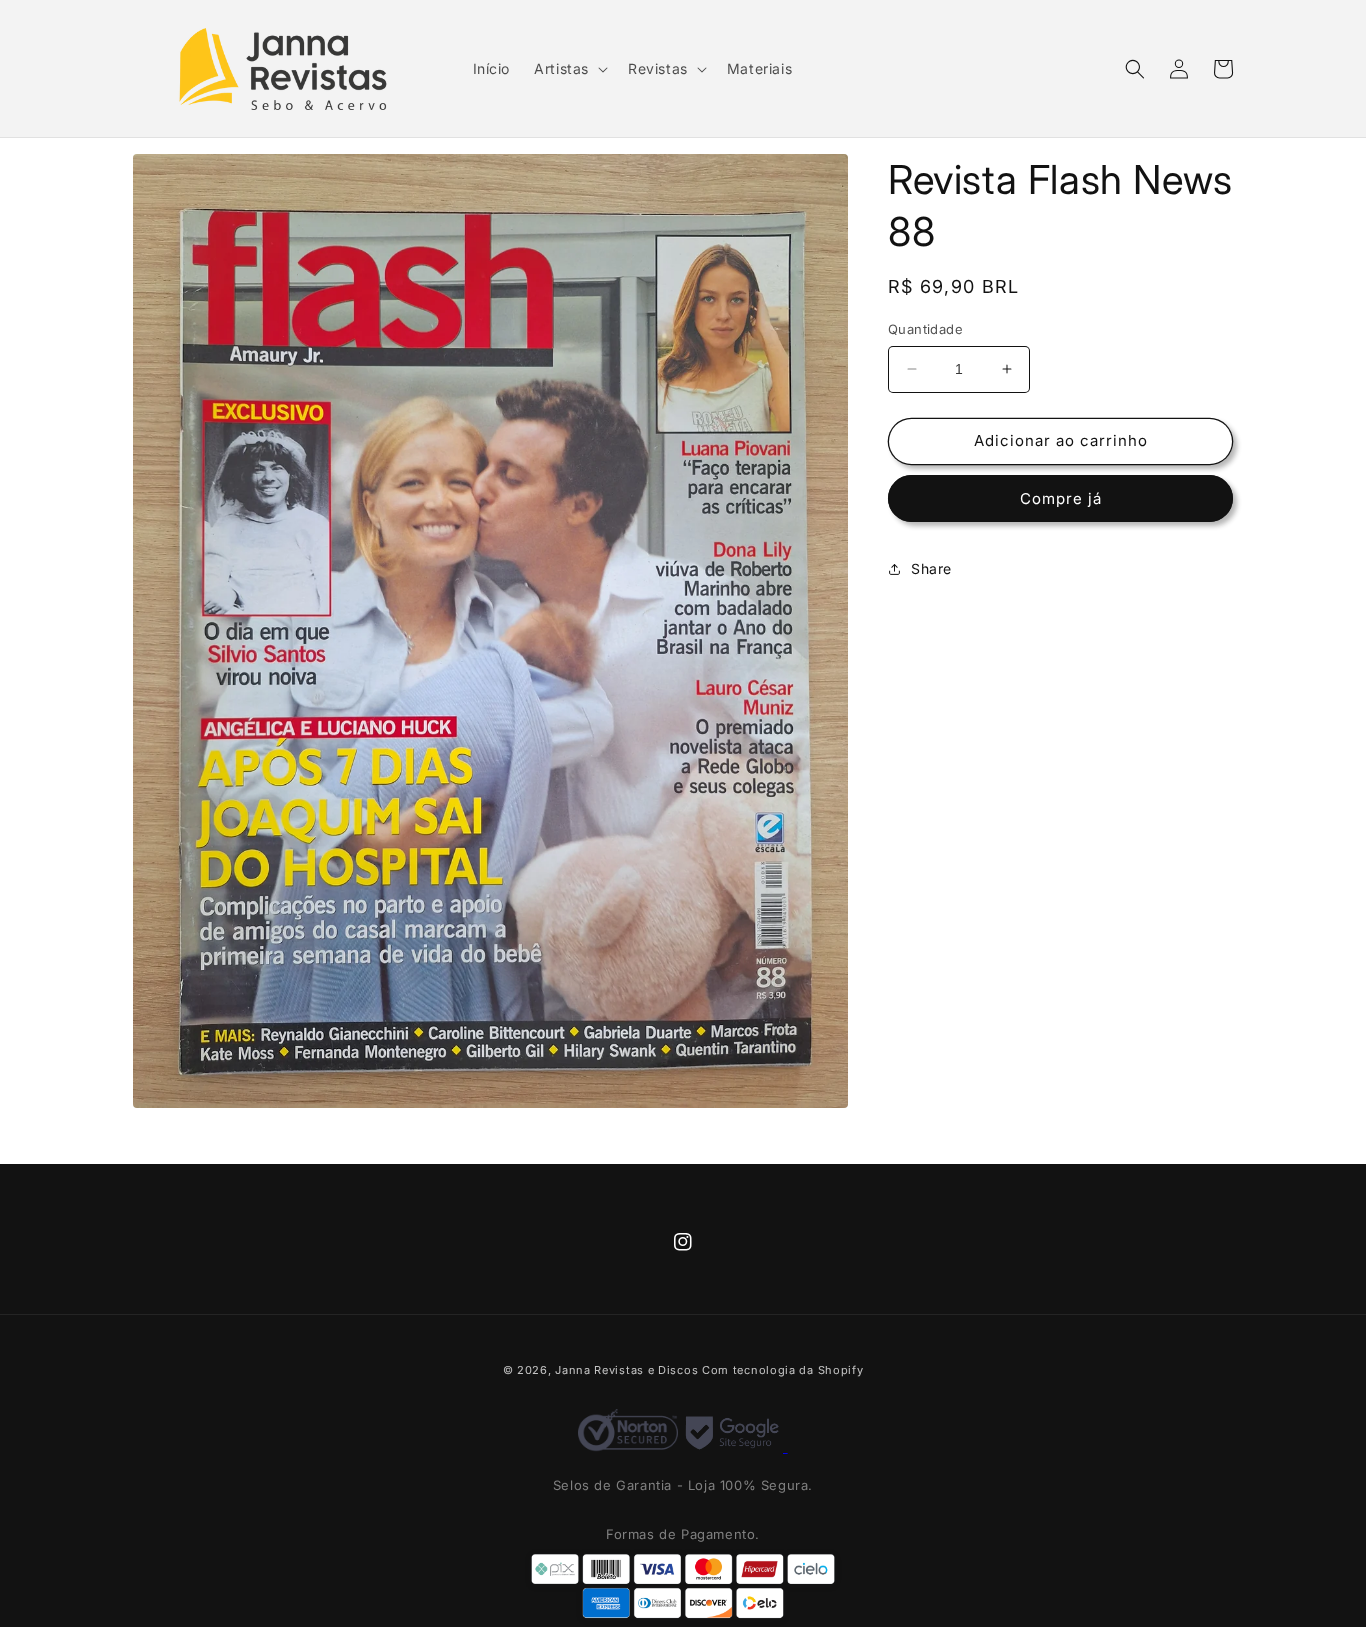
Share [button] (931, 568)
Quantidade (925, 329)
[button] (569, 69)
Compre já (1061, 498)
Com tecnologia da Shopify (783, 1370)
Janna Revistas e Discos (626, 1370)
